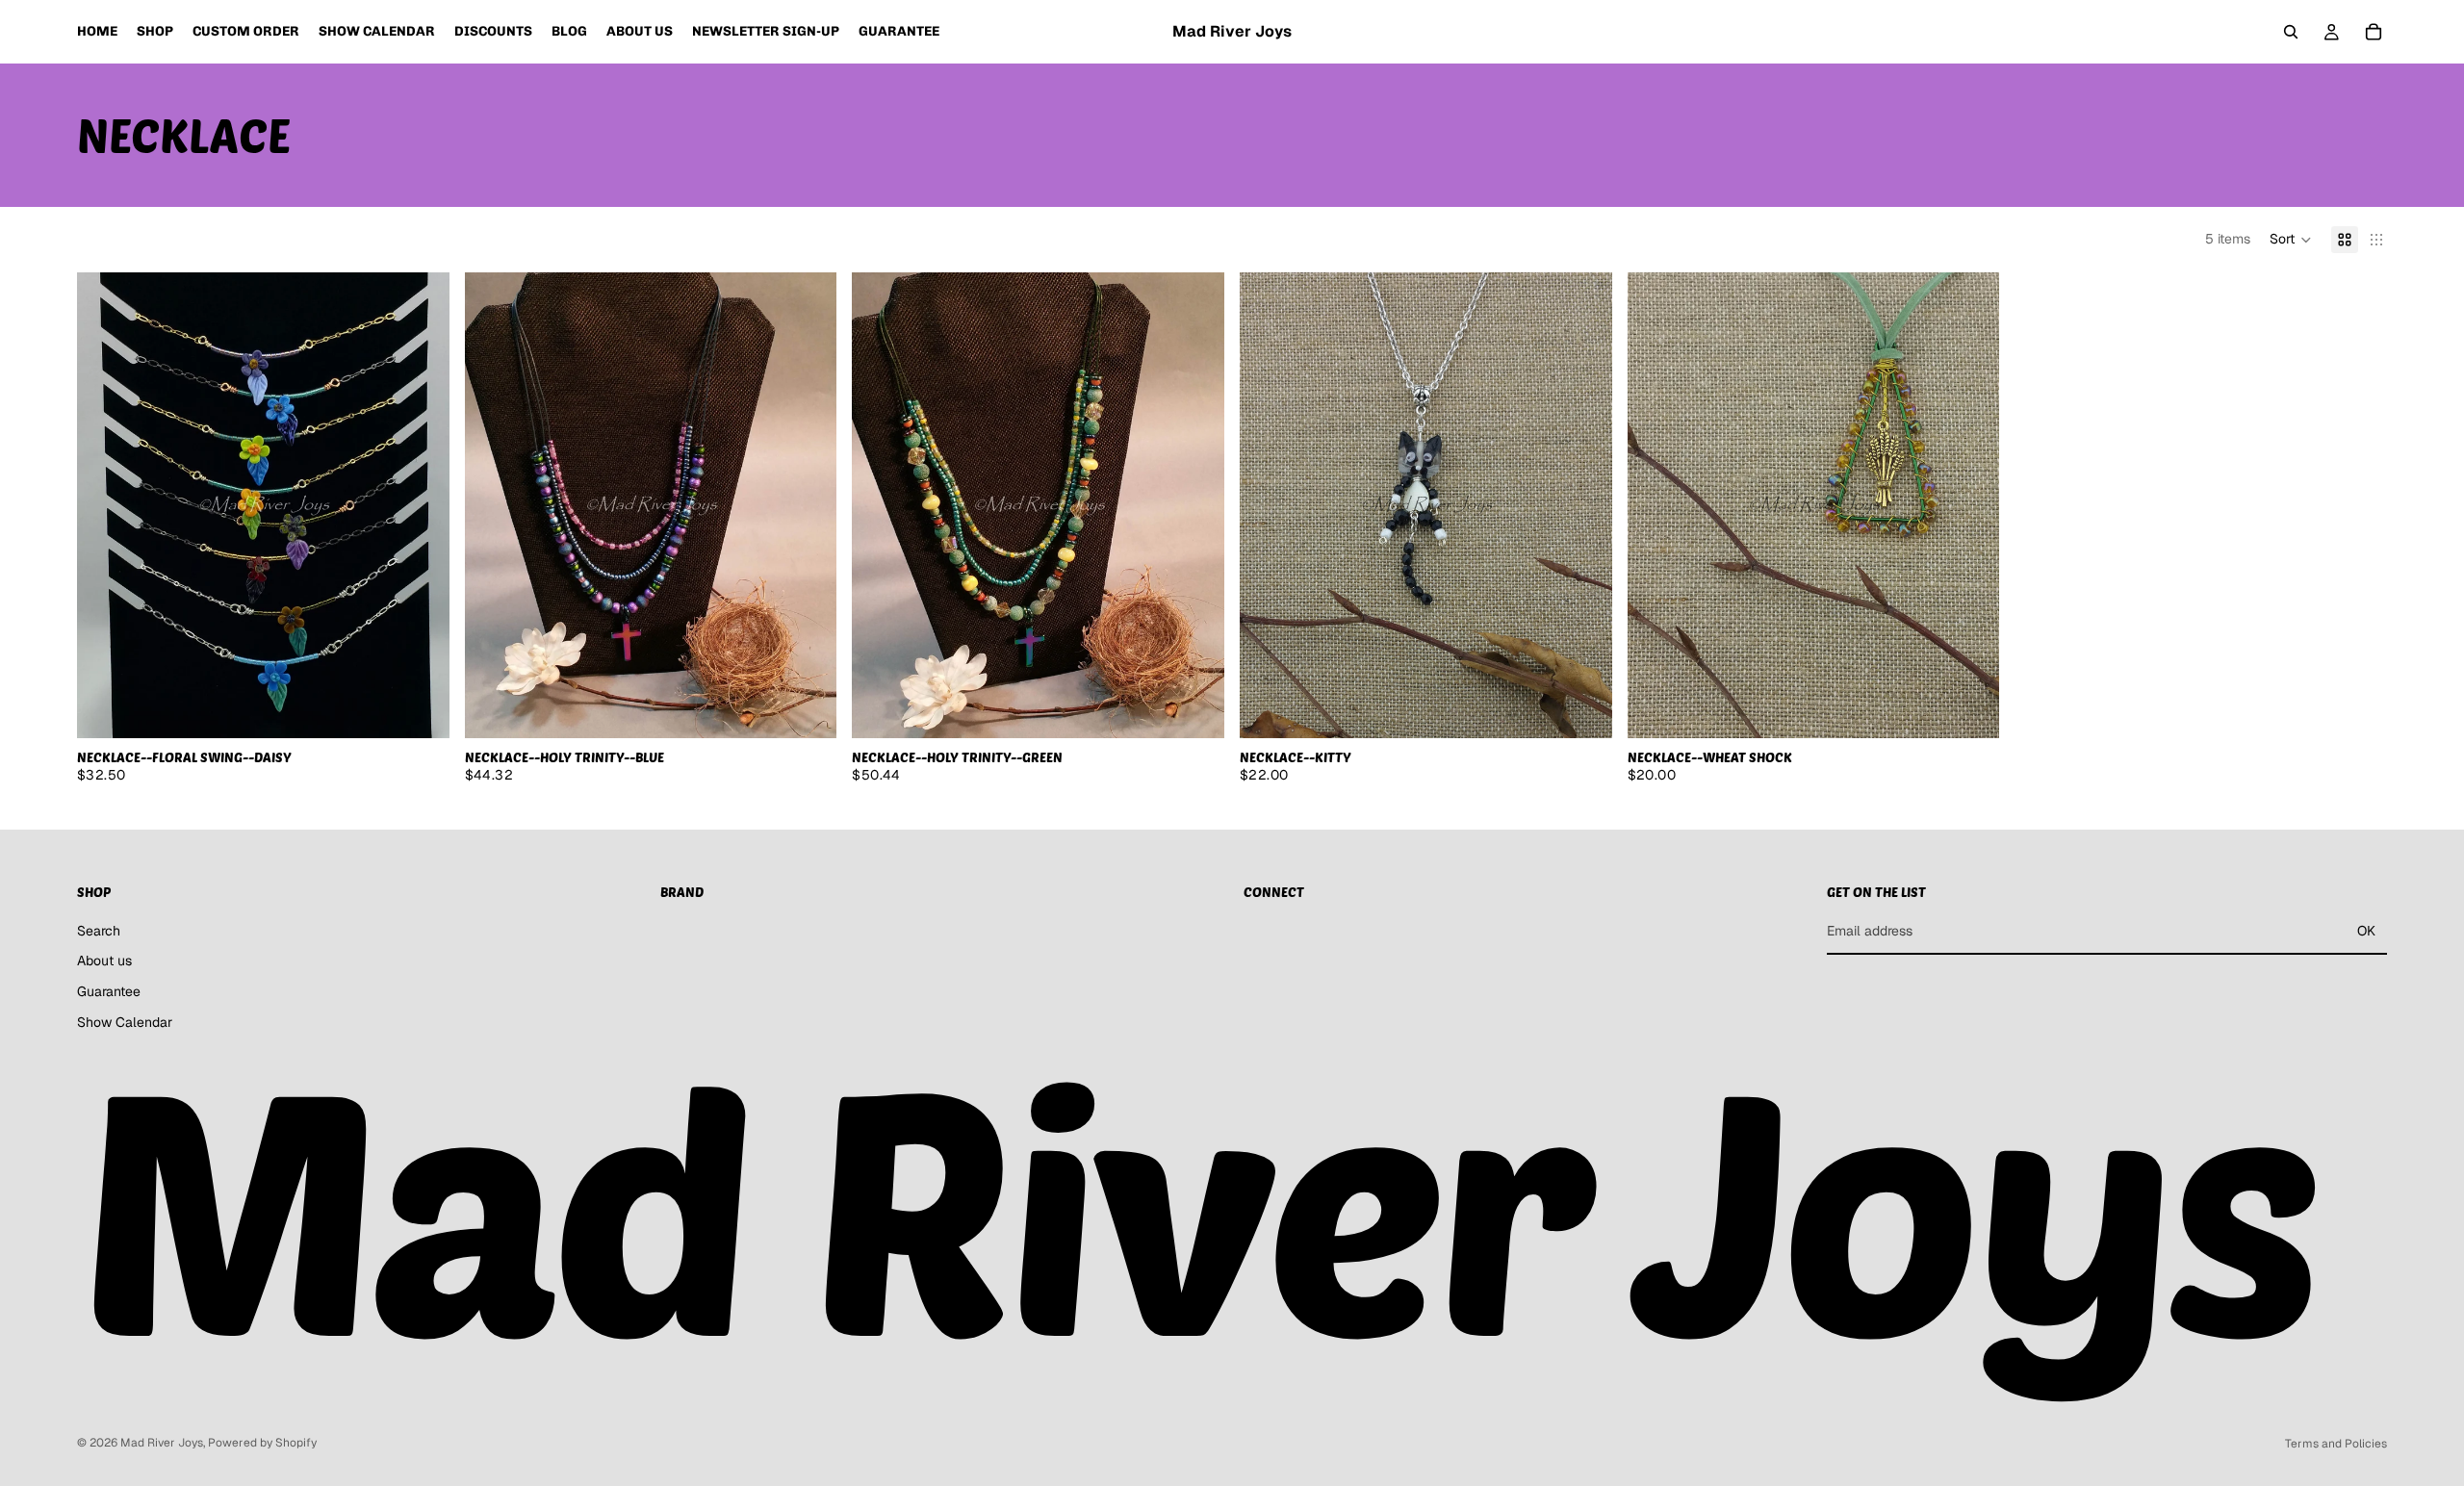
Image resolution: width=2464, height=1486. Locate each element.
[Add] (808, 708)
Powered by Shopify (262, 1443)
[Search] (2291, 32)
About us (104, 961)
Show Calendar (125, 1021)
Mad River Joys (162, 1443)
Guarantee (109, 991)
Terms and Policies (2336, 1444)
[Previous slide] (106, 505)
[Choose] (420, 708)
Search (99, 931)
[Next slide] (421, 505)
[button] (2291, 240)
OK (2366, 931)
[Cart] (2374, 32)
